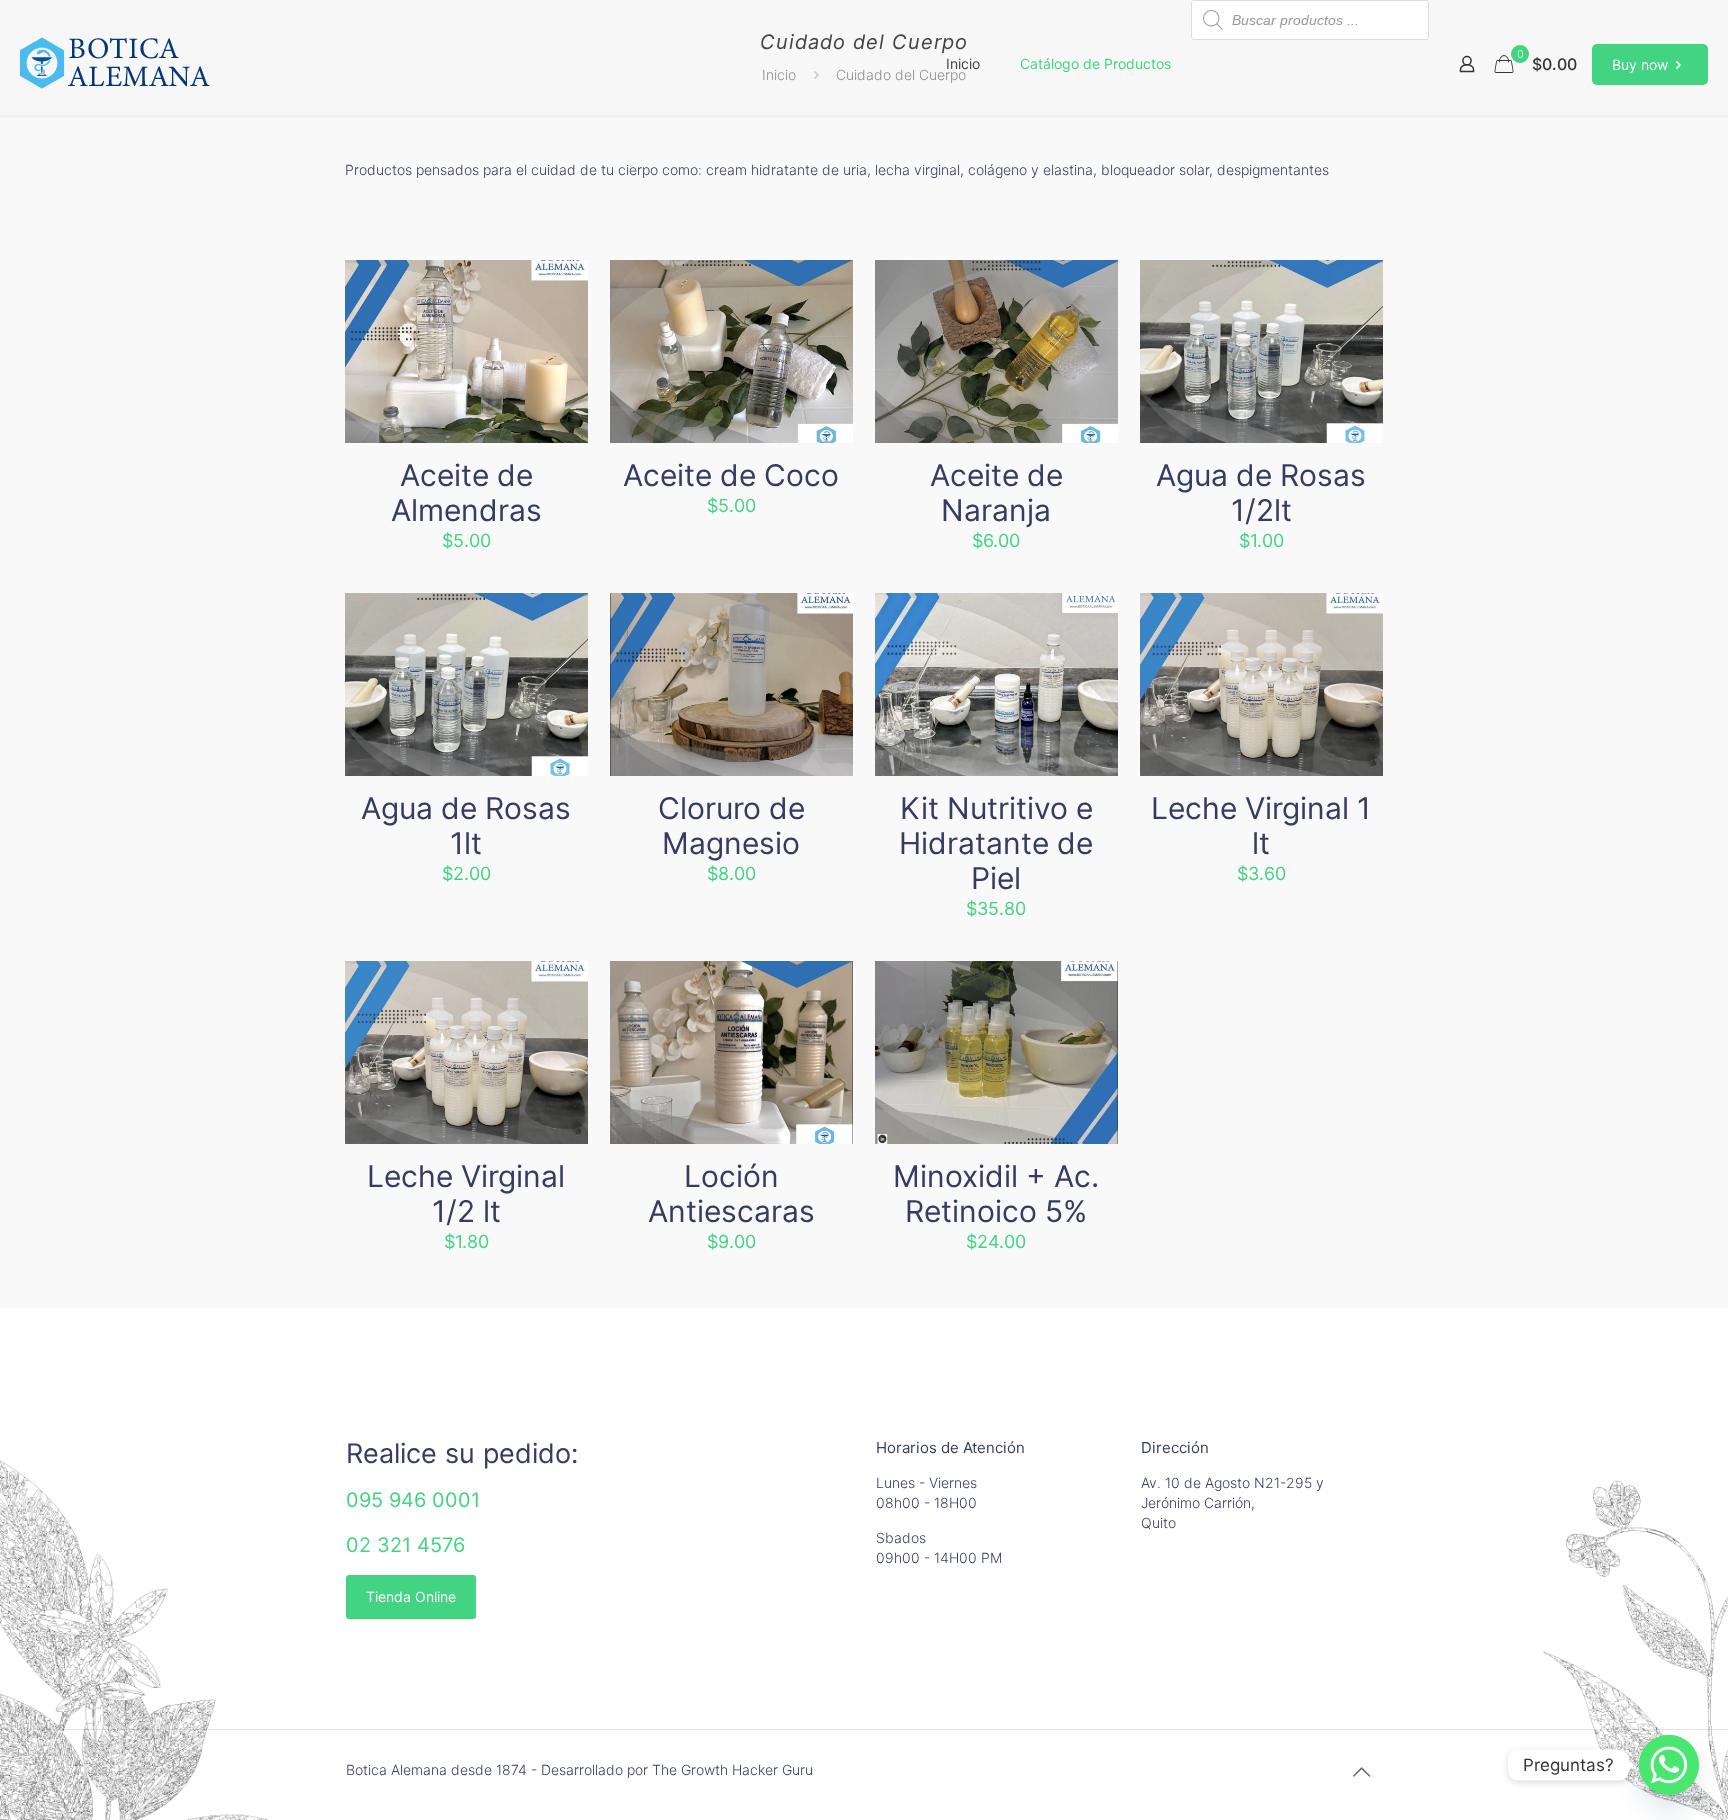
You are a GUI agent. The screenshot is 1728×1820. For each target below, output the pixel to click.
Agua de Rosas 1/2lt (1261, 492)
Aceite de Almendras (466, 492)
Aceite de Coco (731, 475)
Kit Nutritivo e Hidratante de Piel (996, 843)
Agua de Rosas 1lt (466, 825)
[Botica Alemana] (115, 64)
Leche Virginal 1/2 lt (466, 1193)
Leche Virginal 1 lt (1261, 825)
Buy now (1640, 64)
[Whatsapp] (1669, 1765)
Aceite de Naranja (996, 492)
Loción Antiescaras (731, 1193)
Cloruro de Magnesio (731, 825)
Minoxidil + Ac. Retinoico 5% (996, 1193)
